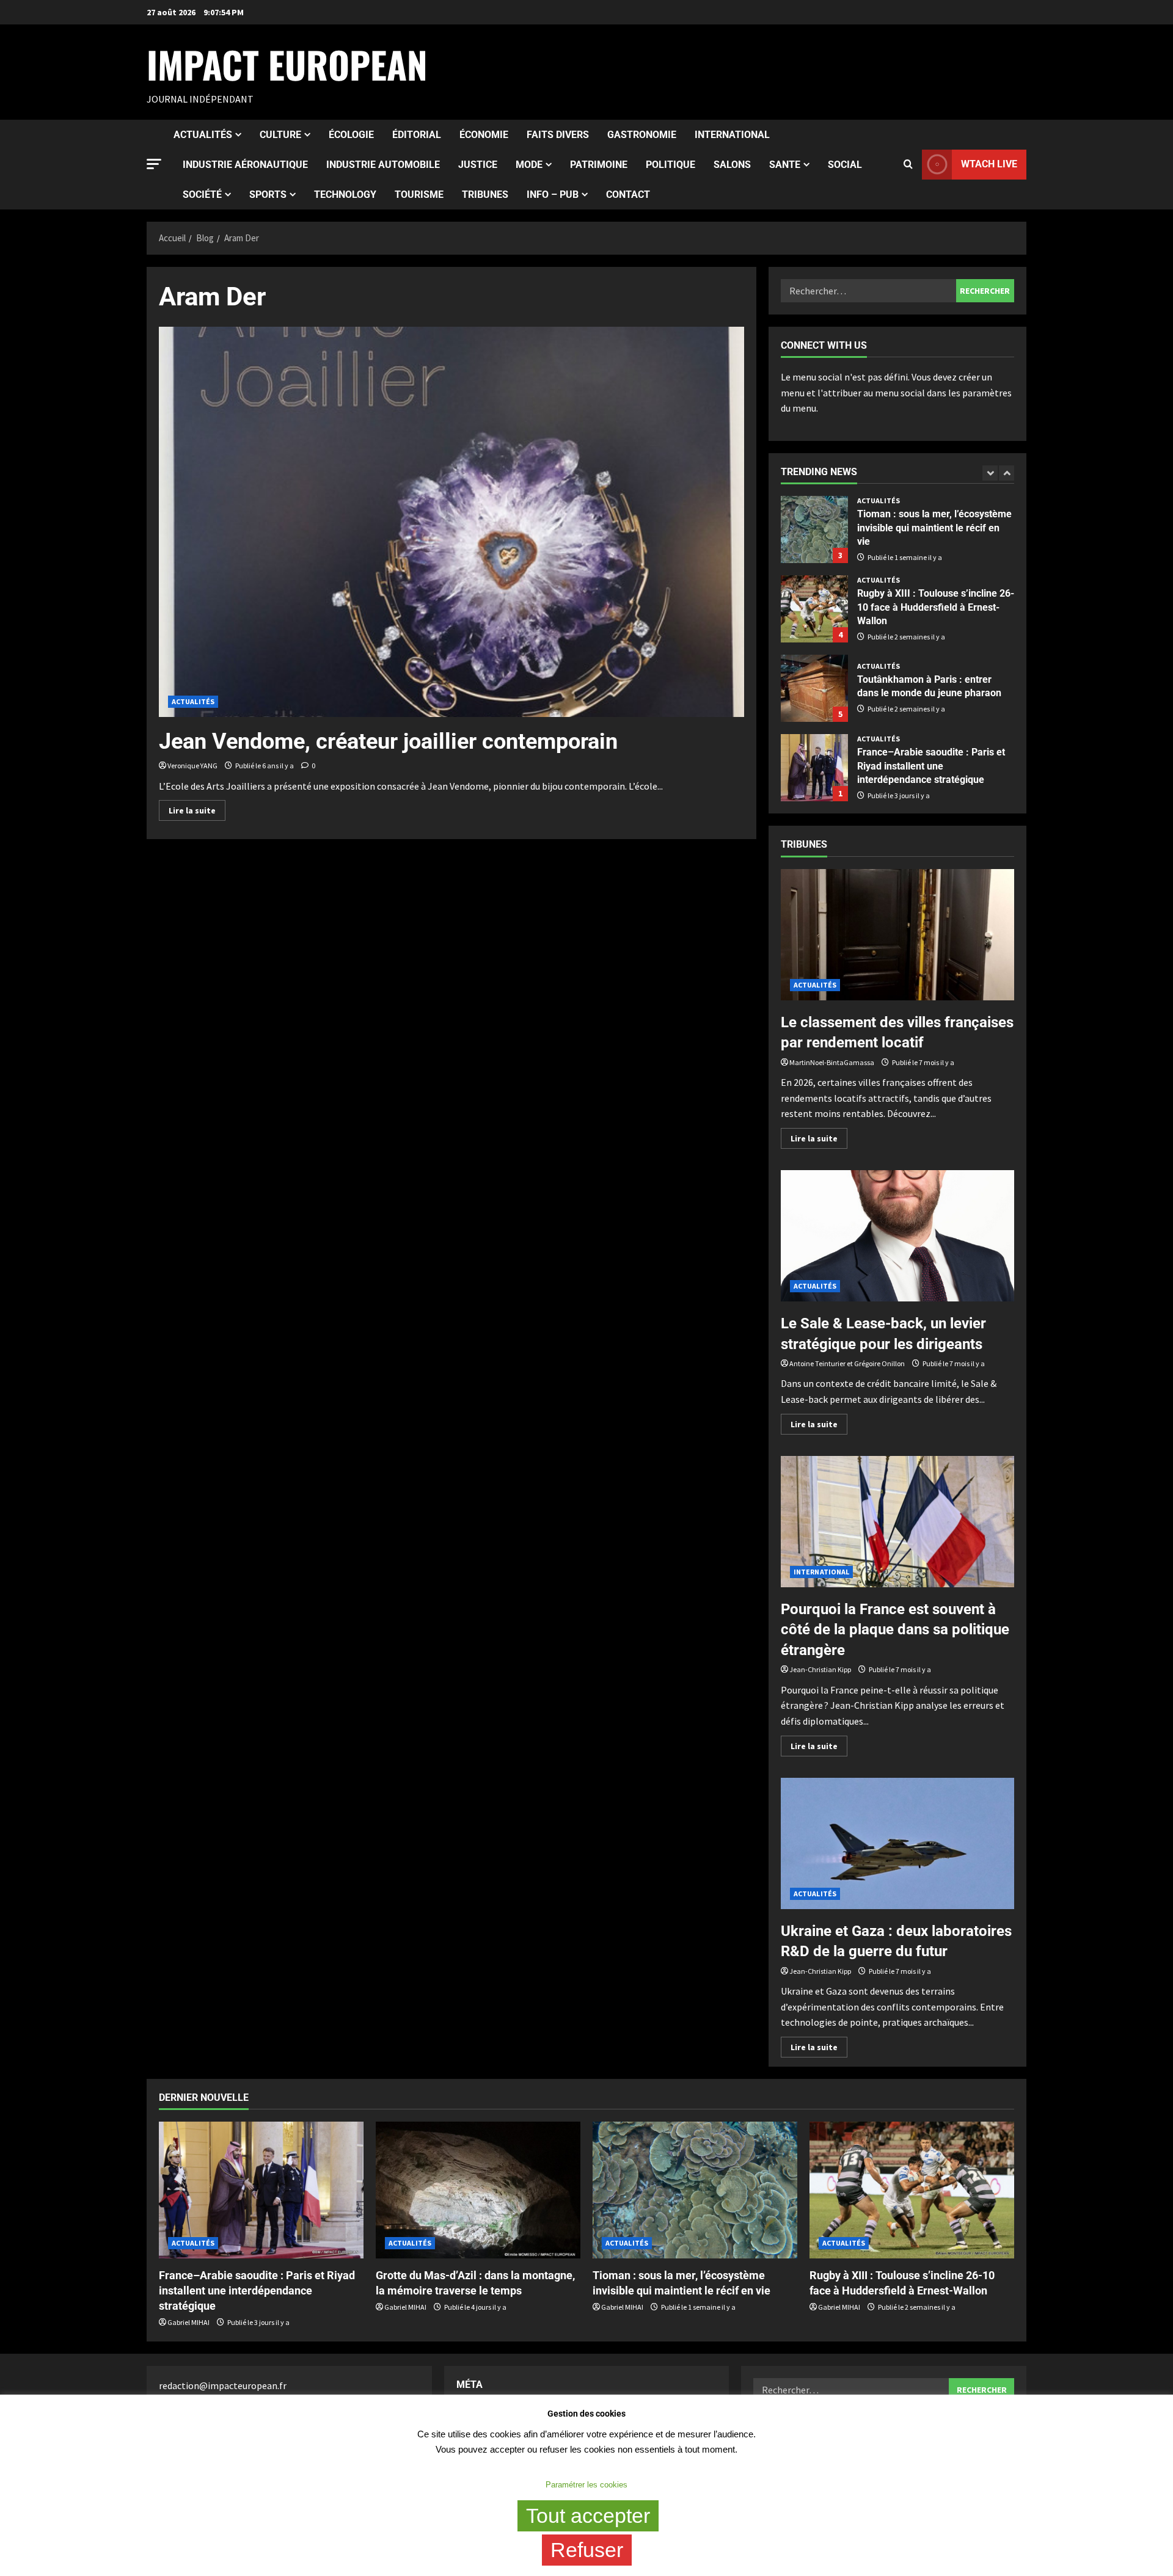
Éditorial (417, 135)
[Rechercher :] (868, 291)
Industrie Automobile (383, 165)
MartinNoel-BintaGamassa (832, 1062)
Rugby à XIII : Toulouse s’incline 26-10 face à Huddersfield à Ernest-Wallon (814, 609)
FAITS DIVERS (558, 135)
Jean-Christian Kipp (820, 1669)
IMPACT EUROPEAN (287, 64)
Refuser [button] (587, 2550)
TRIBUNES (485, 195)
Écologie (351, 135)
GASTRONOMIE (642, 135)
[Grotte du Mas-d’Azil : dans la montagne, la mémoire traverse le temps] (478, 2190)
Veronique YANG (192, 766)
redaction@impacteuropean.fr (223, 2385)
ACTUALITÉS (203, 135)
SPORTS (268, 195)
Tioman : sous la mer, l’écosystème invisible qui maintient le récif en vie (814, 529)
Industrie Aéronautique (245, 165)
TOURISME (419, 195)
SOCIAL (845, 165)
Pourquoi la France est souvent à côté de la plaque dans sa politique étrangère (897, 1522)
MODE (529, 165)
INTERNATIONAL (732, 135)
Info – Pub (553, 195)
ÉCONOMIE (484, 135)
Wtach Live (989, 164)
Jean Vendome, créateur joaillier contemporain (388, 741)
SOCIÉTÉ (202, 195)
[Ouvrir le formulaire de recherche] (908, 164)
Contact (628, 195)
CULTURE (280, 135)
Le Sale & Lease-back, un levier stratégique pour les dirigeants (897, 1236)
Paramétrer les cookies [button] (586, 2485)
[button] (154, 164)
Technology (345, 195)
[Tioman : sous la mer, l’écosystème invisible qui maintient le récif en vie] (695, 2190)
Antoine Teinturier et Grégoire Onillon (847, 1363)
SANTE (785, 165)
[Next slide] (1007, 473)
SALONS (732, 165)
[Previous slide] (990, 473)
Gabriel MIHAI (188, 2322)
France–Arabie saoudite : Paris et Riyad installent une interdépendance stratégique (814, 768)
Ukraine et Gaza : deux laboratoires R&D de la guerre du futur (897, 1843)
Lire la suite (197, 808)
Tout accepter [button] (588, 2516)
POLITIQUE (671, 165)
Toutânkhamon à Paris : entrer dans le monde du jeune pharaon (814, 688)
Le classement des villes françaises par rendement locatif (897, 935)
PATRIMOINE (599, 165)
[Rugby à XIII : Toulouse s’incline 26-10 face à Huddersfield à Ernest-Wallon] (912, 2190)
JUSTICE (478, 165)
